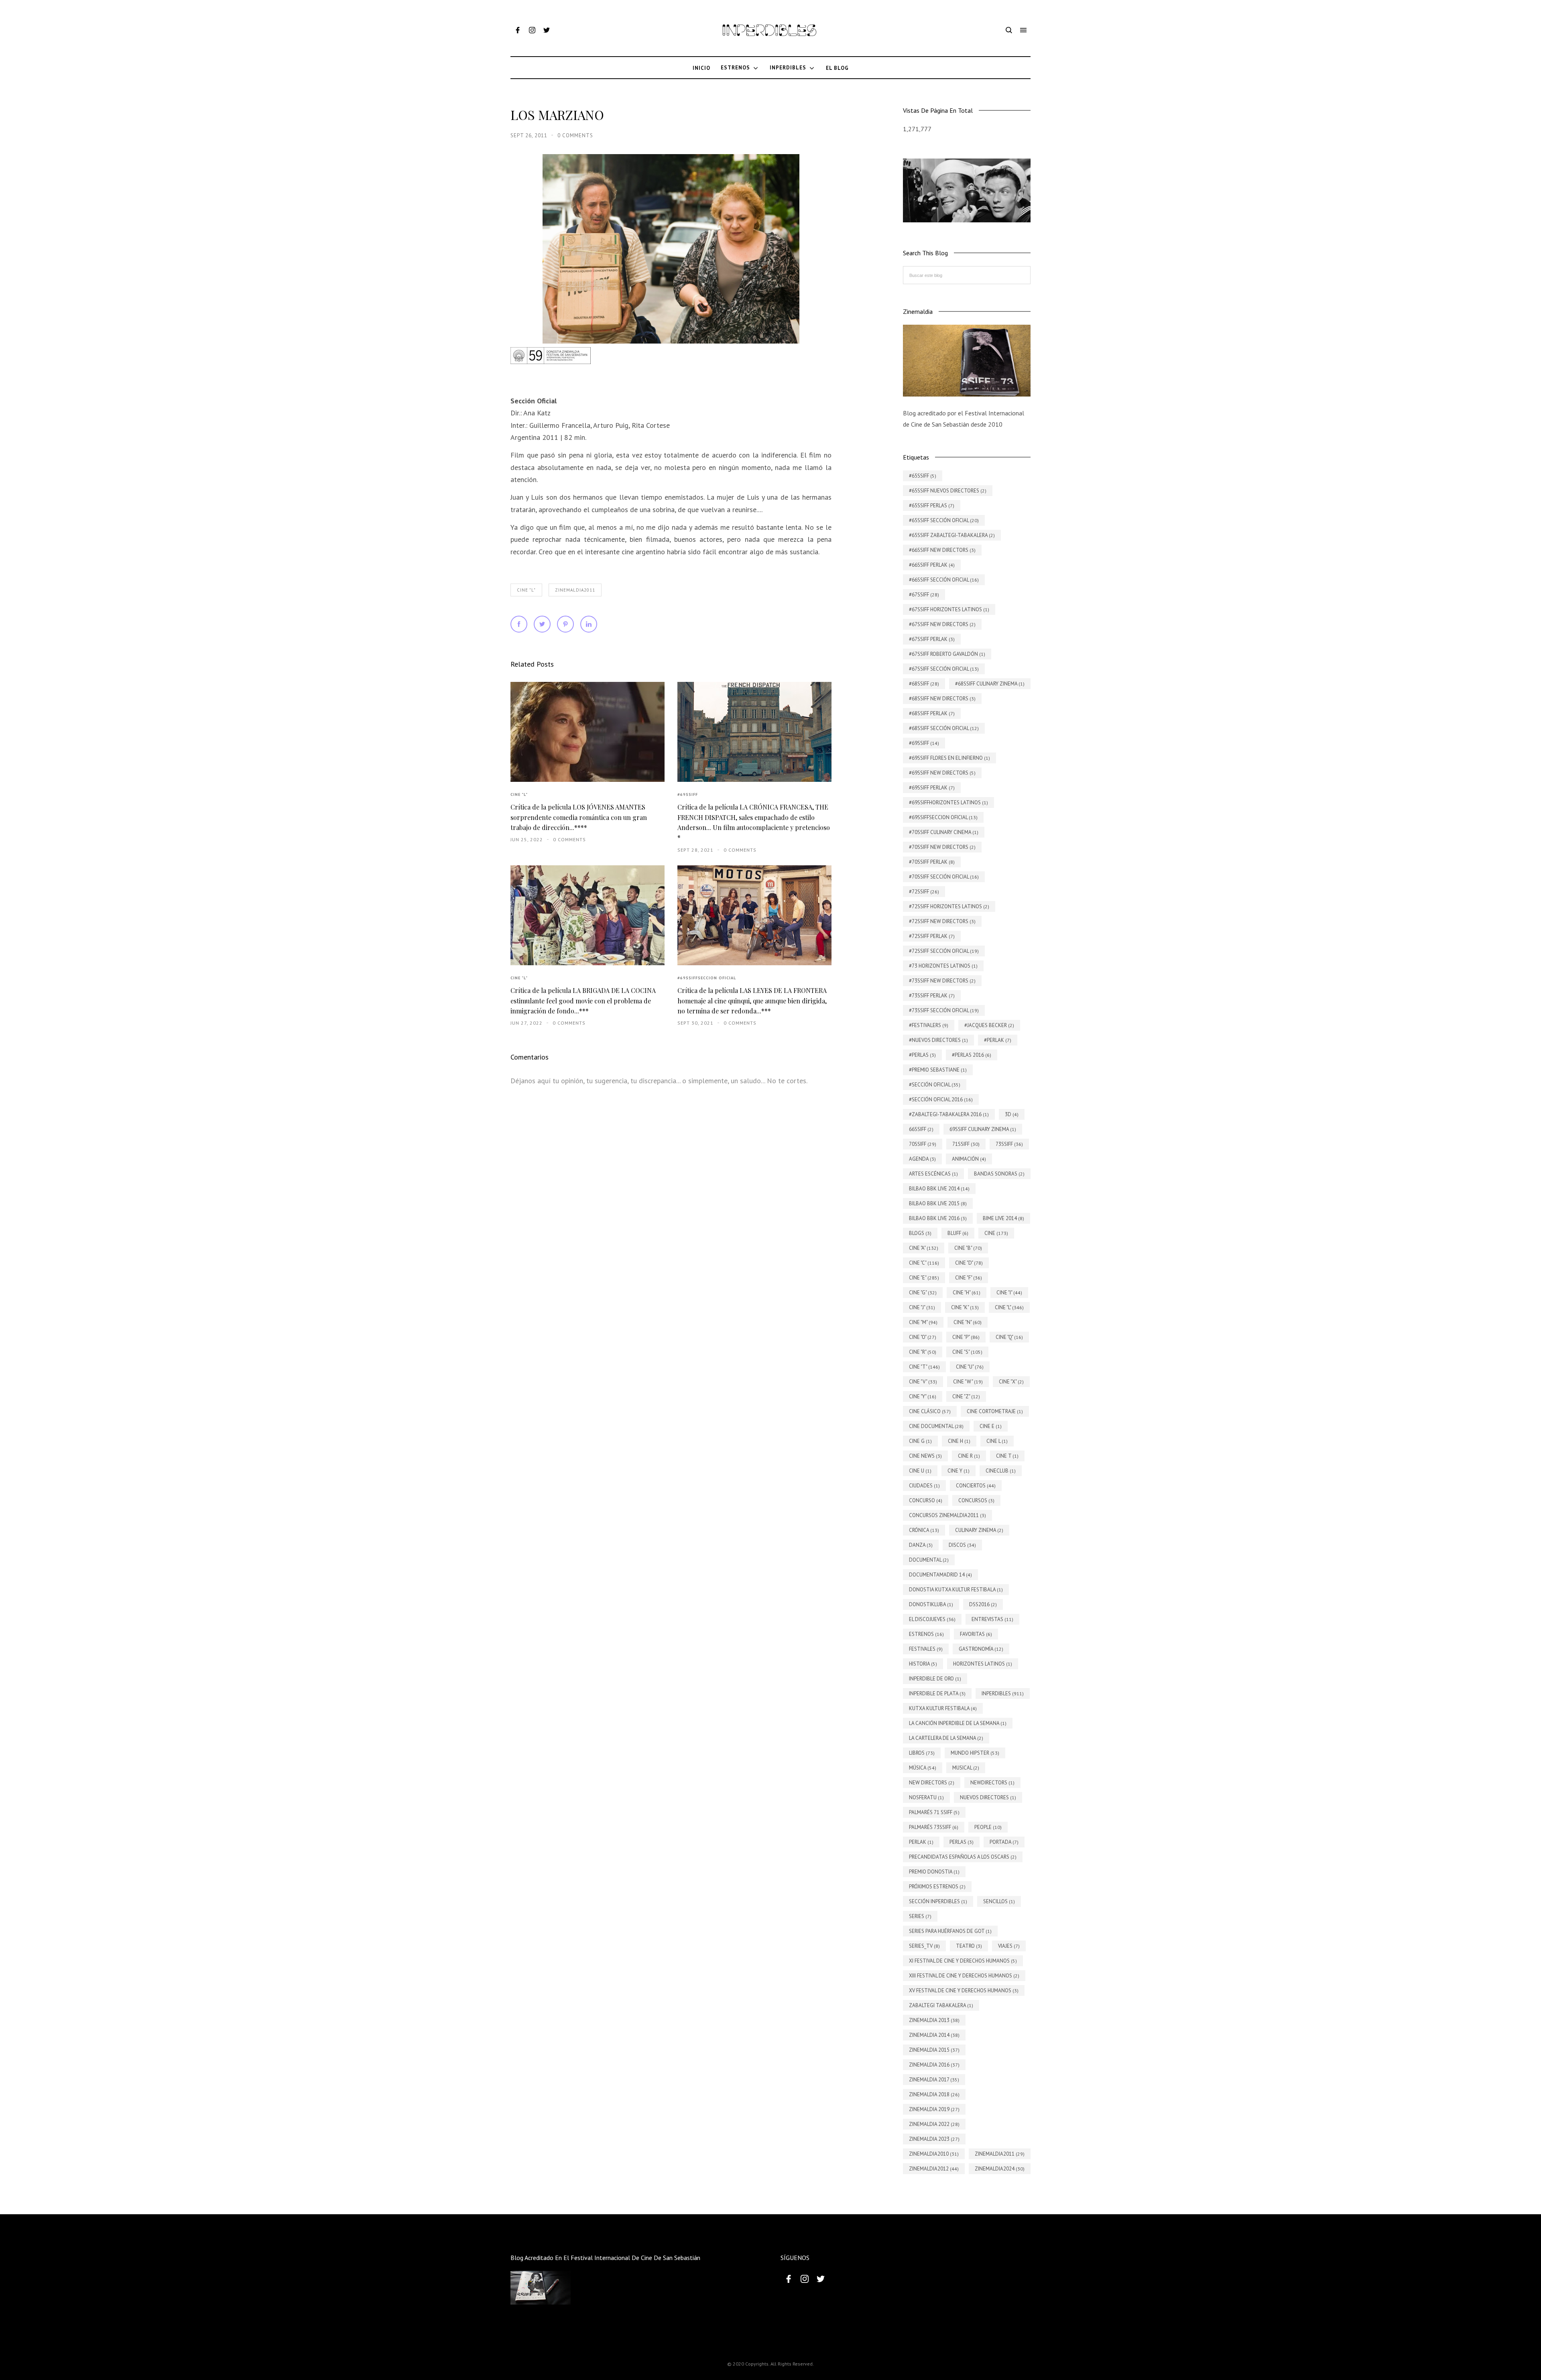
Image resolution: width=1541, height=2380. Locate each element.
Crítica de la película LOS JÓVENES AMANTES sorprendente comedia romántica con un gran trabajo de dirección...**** (579, 817)
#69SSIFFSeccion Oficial (707, 978)
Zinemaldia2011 (575, 590)
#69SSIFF (688, 794)
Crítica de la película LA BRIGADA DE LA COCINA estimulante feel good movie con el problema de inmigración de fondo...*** (583, 1001)
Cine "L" (526, 590)
